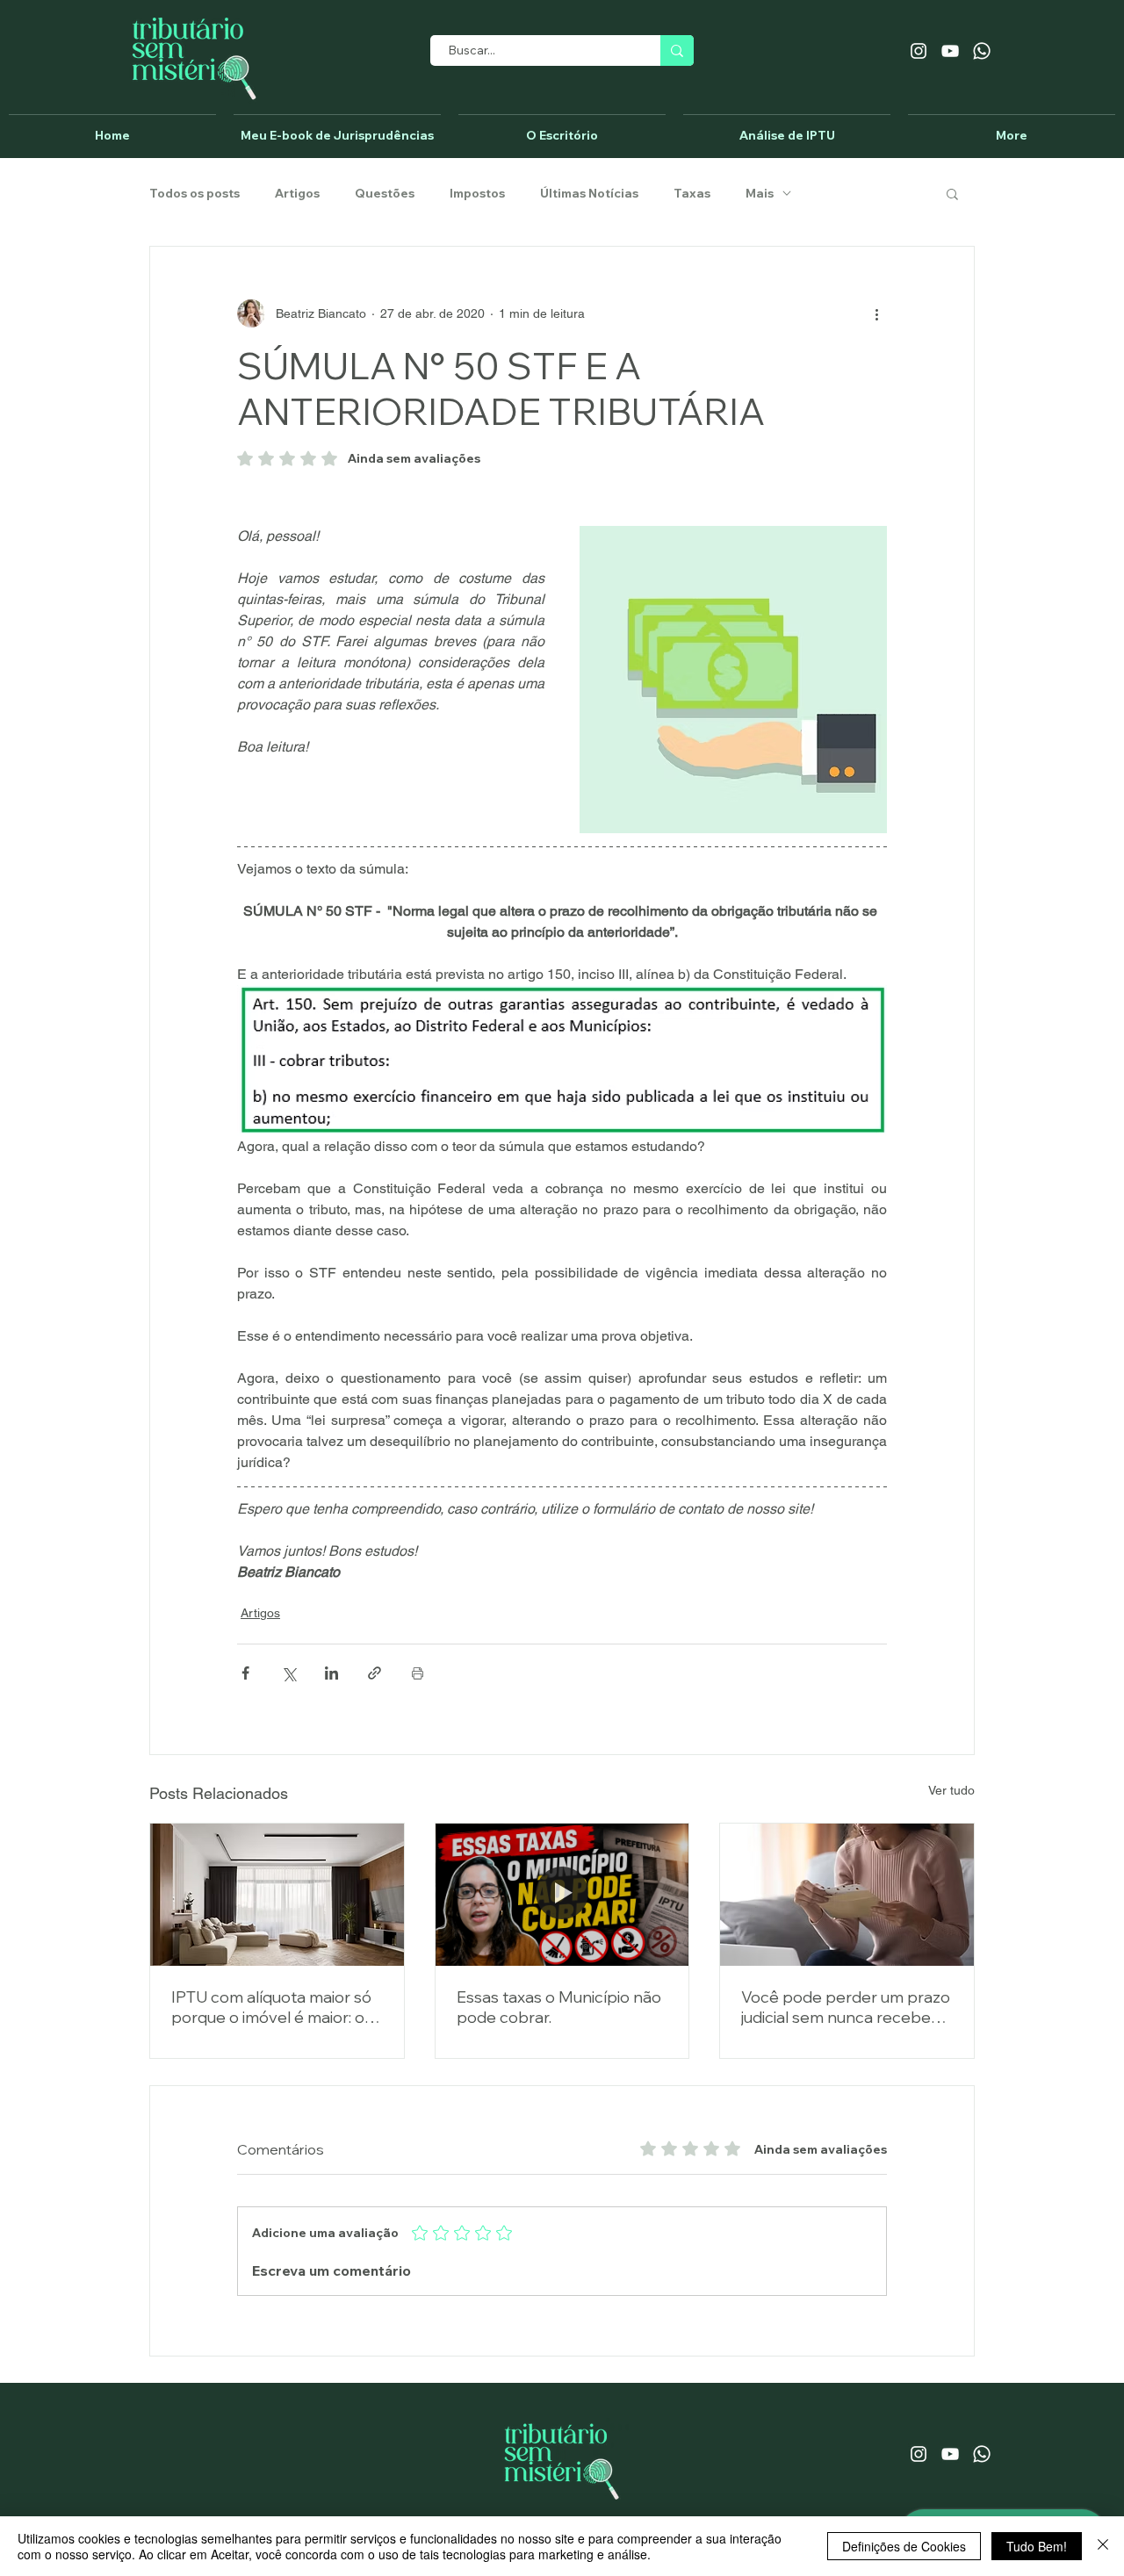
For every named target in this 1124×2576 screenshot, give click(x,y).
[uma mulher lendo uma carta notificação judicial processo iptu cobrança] (847, 1895)
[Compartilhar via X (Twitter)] (288, 1673)
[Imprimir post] (418, 1673)
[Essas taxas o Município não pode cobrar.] (562, 1895)
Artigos (297, 194)
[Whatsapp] (982, 51)
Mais (760, 194)
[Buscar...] (677, 50)
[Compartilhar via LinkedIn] (331, 1673)
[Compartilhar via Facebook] (245, 1673)
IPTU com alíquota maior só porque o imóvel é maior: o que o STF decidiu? (271, 2007)
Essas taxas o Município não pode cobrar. (559, 2007)
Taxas (692, 194)
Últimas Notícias (589, 194)
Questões (385, 194)
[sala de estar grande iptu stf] (277, 1895)
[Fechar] (1103, 2546)
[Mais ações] (876, 313)
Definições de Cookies (904, 2546)
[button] (952, 193)
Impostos (477, 194)
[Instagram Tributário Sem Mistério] (919, 51)
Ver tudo (951, 1790)
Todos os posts (195, 194)
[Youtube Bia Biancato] (950, 51)
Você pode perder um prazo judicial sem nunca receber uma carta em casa (846, 2007)
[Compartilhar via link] (375, 1673)
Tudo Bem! (1037, 2546)
